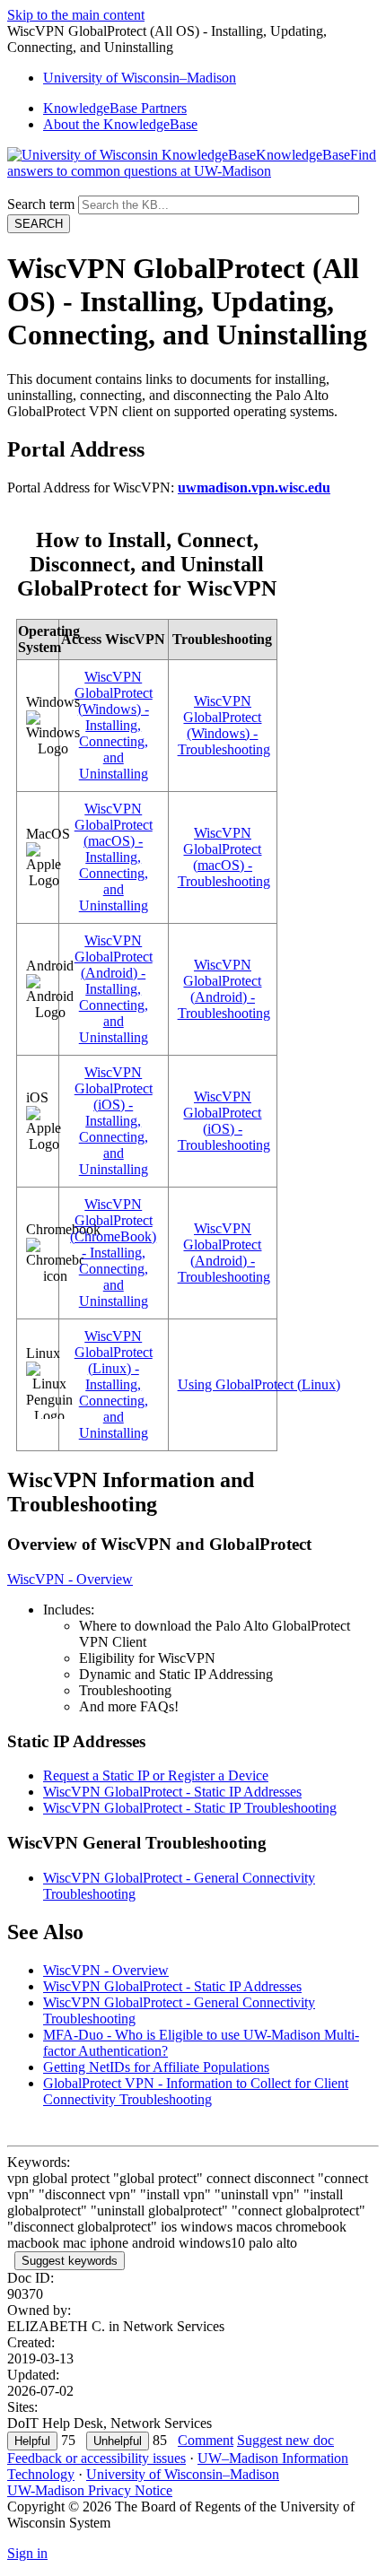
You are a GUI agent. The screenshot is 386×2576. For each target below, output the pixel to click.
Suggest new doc (285, 2440)
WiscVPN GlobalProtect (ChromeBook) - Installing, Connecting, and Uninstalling (113, 1253)
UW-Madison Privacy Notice (90, 2490)
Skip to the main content (76, 15)
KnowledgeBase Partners (115, 108)
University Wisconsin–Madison (140, 78)
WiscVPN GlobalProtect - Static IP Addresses (172, 1792)
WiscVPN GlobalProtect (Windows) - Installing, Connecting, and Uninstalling (114, 725)
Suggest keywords (70, 2261)
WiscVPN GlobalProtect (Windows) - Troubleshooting (224, 725)
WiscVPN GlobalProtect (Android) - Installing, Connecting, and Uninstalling (114, 989)
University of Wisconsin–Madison (183, 2474)
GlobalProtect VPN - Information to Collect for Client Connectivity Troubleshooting (196, 2091)
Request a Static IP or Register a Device (156, 1775)
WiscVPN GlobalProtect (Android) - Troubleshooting (224, 989)
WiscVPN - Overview (70, 1579)
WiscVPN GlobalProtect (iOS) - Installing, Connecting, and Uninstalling (114, 1121)
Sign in (27, 2553)
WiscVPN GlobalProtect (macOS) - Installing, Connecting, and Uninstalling (114, 857)
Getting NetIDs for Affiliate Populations (156, 2067)
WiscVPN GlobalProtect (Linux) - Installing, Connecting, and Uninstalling (114, 1384)
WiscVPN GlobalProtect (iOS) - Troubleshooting (224, 1121)
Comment (206, 2440)
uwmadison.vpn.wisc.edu (254, 487)
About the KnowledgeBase (120, 124)
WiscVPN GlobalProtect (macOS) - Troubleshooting (224, 857)
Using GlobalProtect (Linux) (259, 1384)
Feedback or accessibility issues (96, 2458)
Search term (41, 204)
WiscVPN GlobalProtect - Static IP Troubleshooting (190, 1808)
